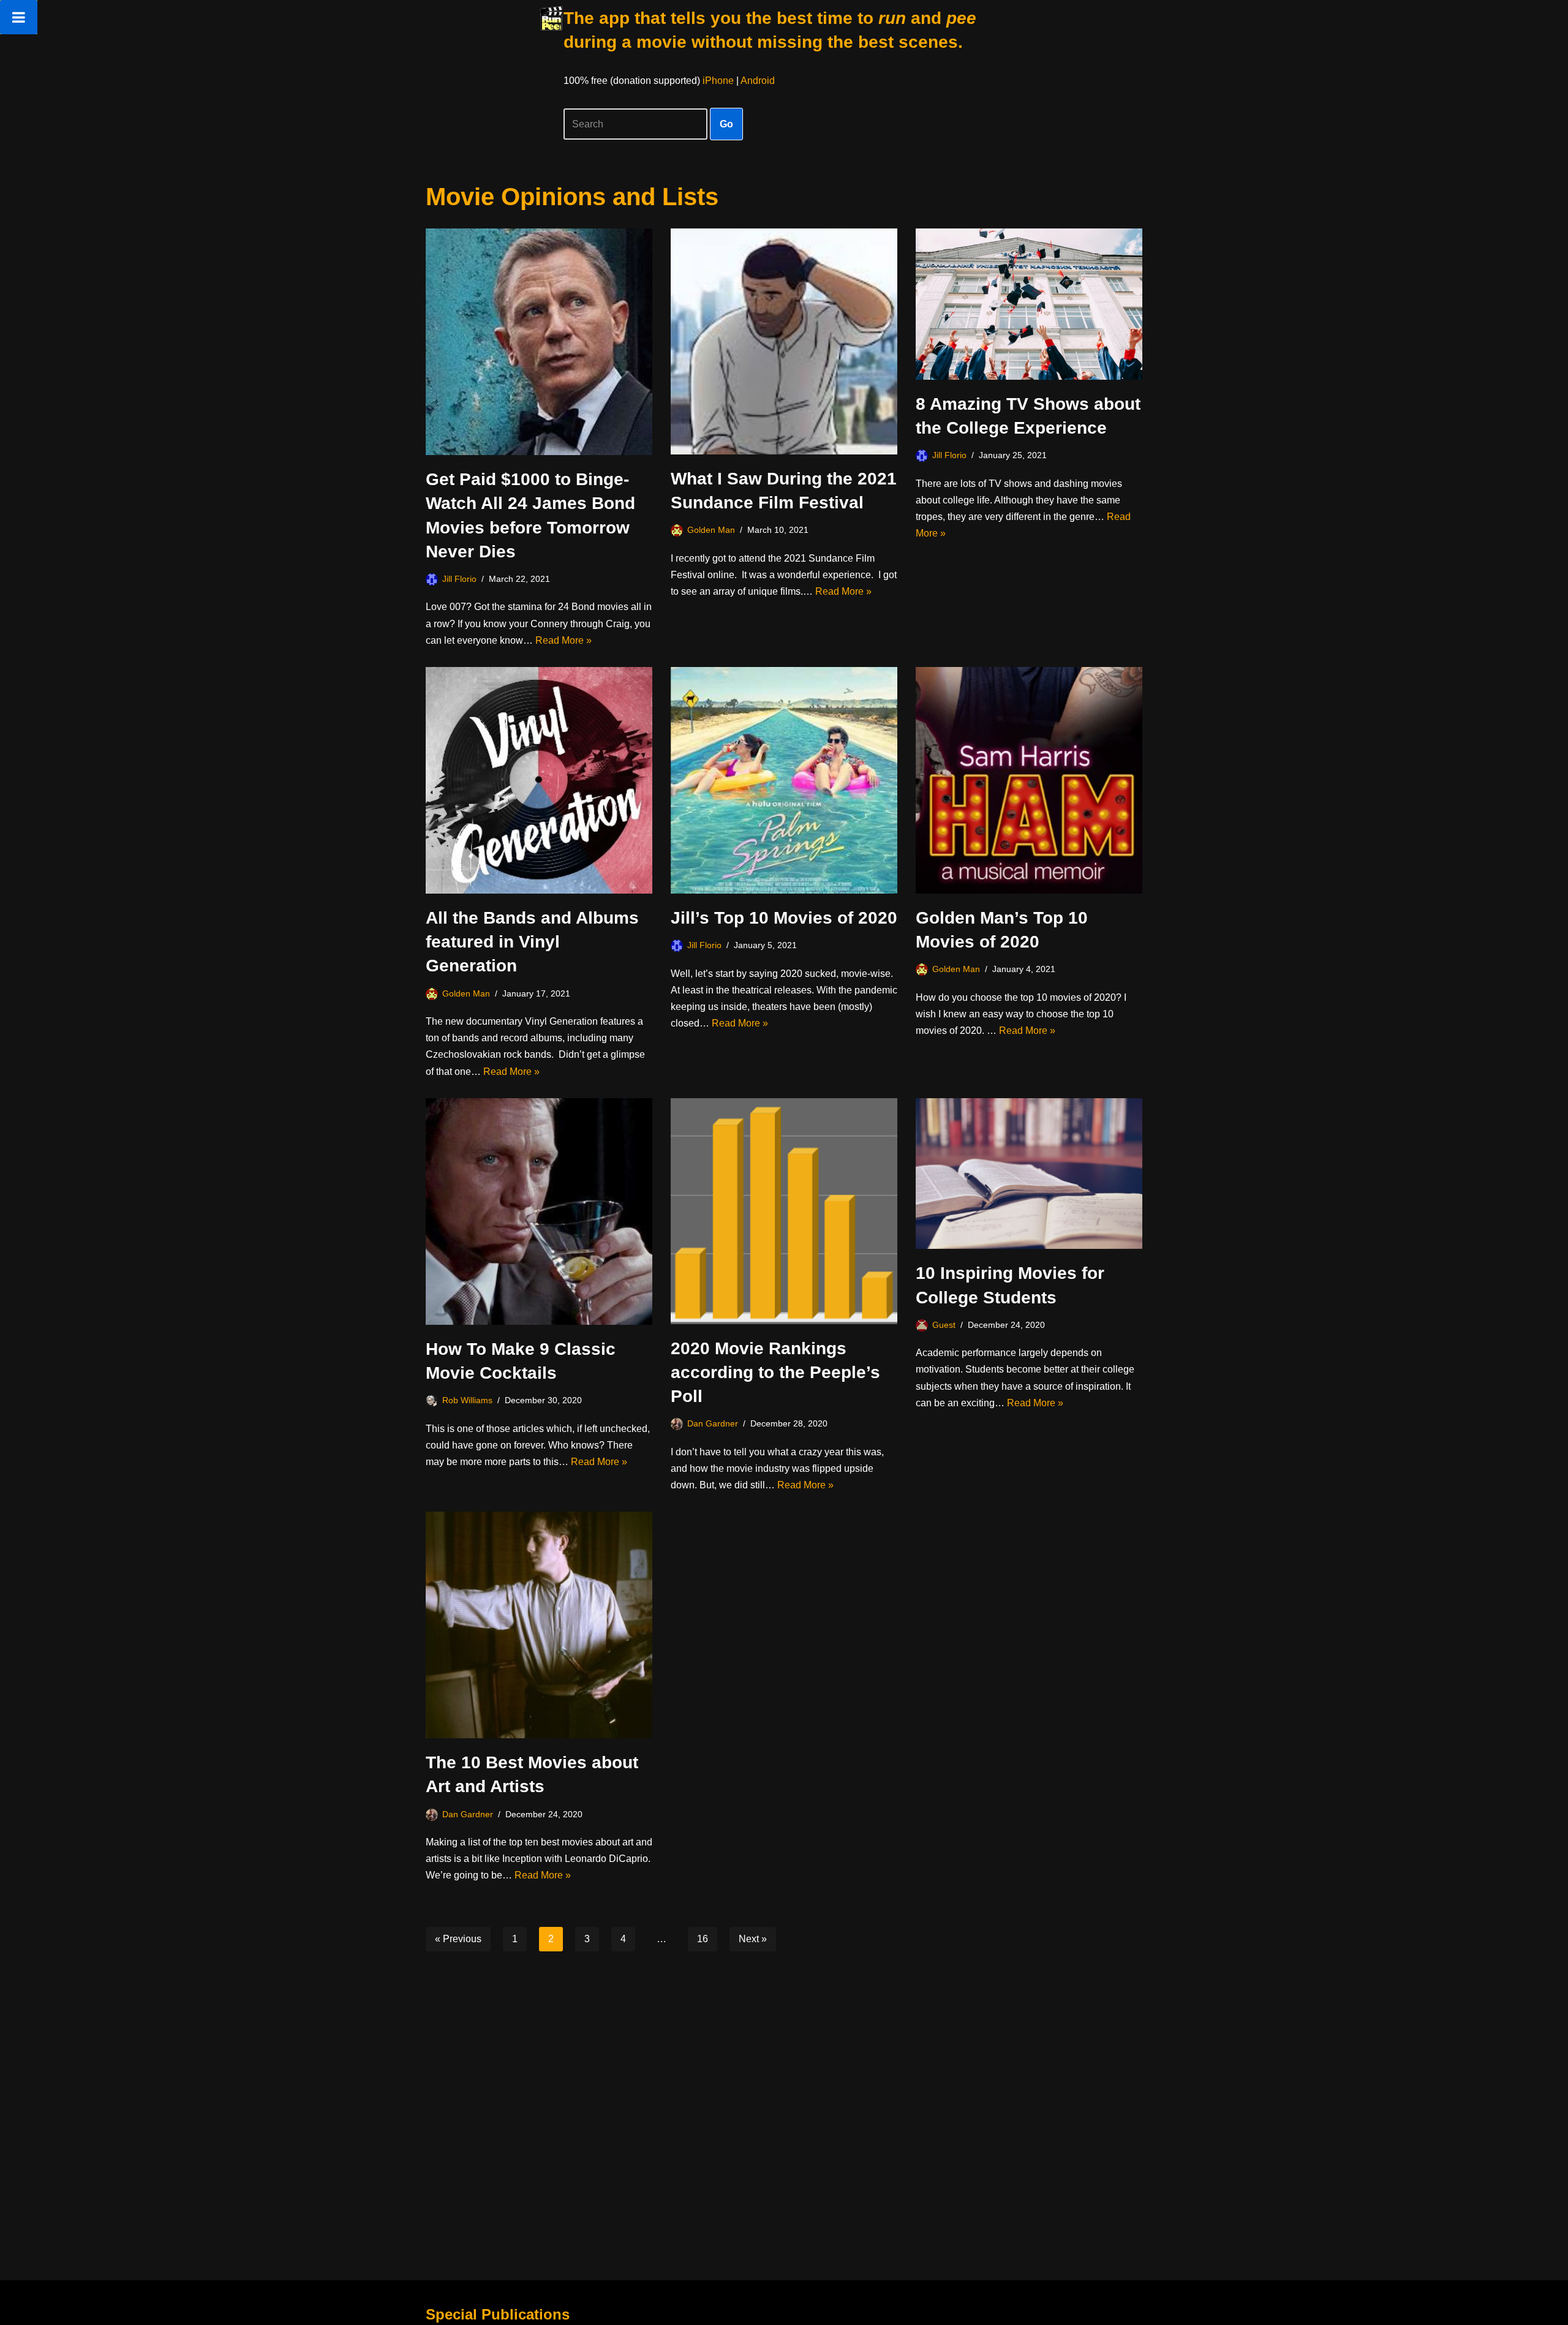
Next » (753, 1939)
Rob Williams (467, 1400)
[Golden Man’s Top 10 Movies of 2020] (1029, 780)
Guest (944, 1325)
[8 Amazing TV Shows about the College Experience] (1029, 304)
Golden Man (711, 530)
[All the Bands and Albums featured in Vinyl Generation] (539, 780)
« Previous (458, 1939)
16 (703, 1939)
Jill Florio (459, 579)
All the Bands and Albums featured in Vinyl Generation (532, 942)
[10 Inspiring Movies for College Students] (1029, 1174)
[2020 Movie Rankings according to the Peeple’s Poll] (784, 1211)
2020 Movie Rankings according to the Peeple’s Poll (775, 1372)
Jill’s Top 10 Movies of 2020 (784, 918)
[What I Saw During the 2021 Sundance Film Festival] (784, 341)
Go (726, 124)
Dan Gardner (713, 1423)
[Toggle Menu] (19, 17)
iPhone (718, 81)
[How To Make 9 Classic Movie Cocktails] (539, 1211)
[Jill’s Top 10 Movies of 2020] (784, 780)
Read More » (563, 640)
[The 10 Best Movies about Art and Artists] (539, 1625)
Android (758, 81)
